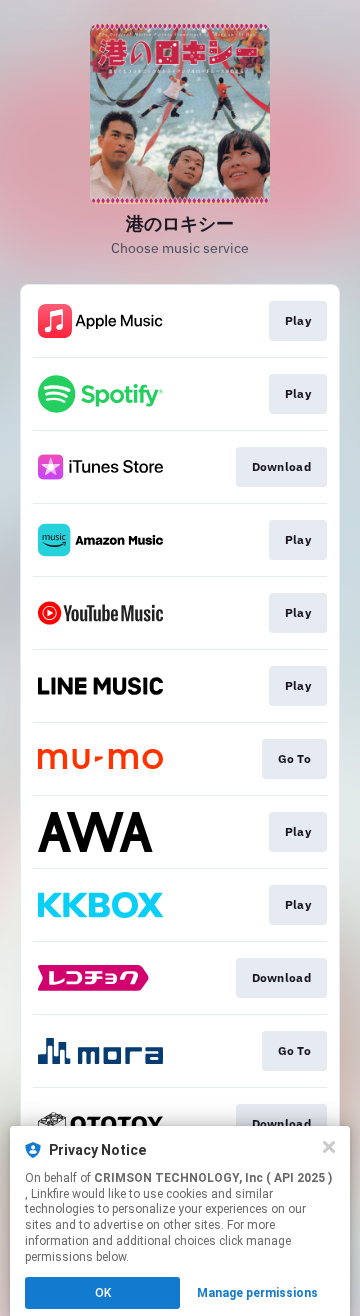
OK (103, 1293)
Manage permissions (257, 1293)
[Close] (329, 1147)
